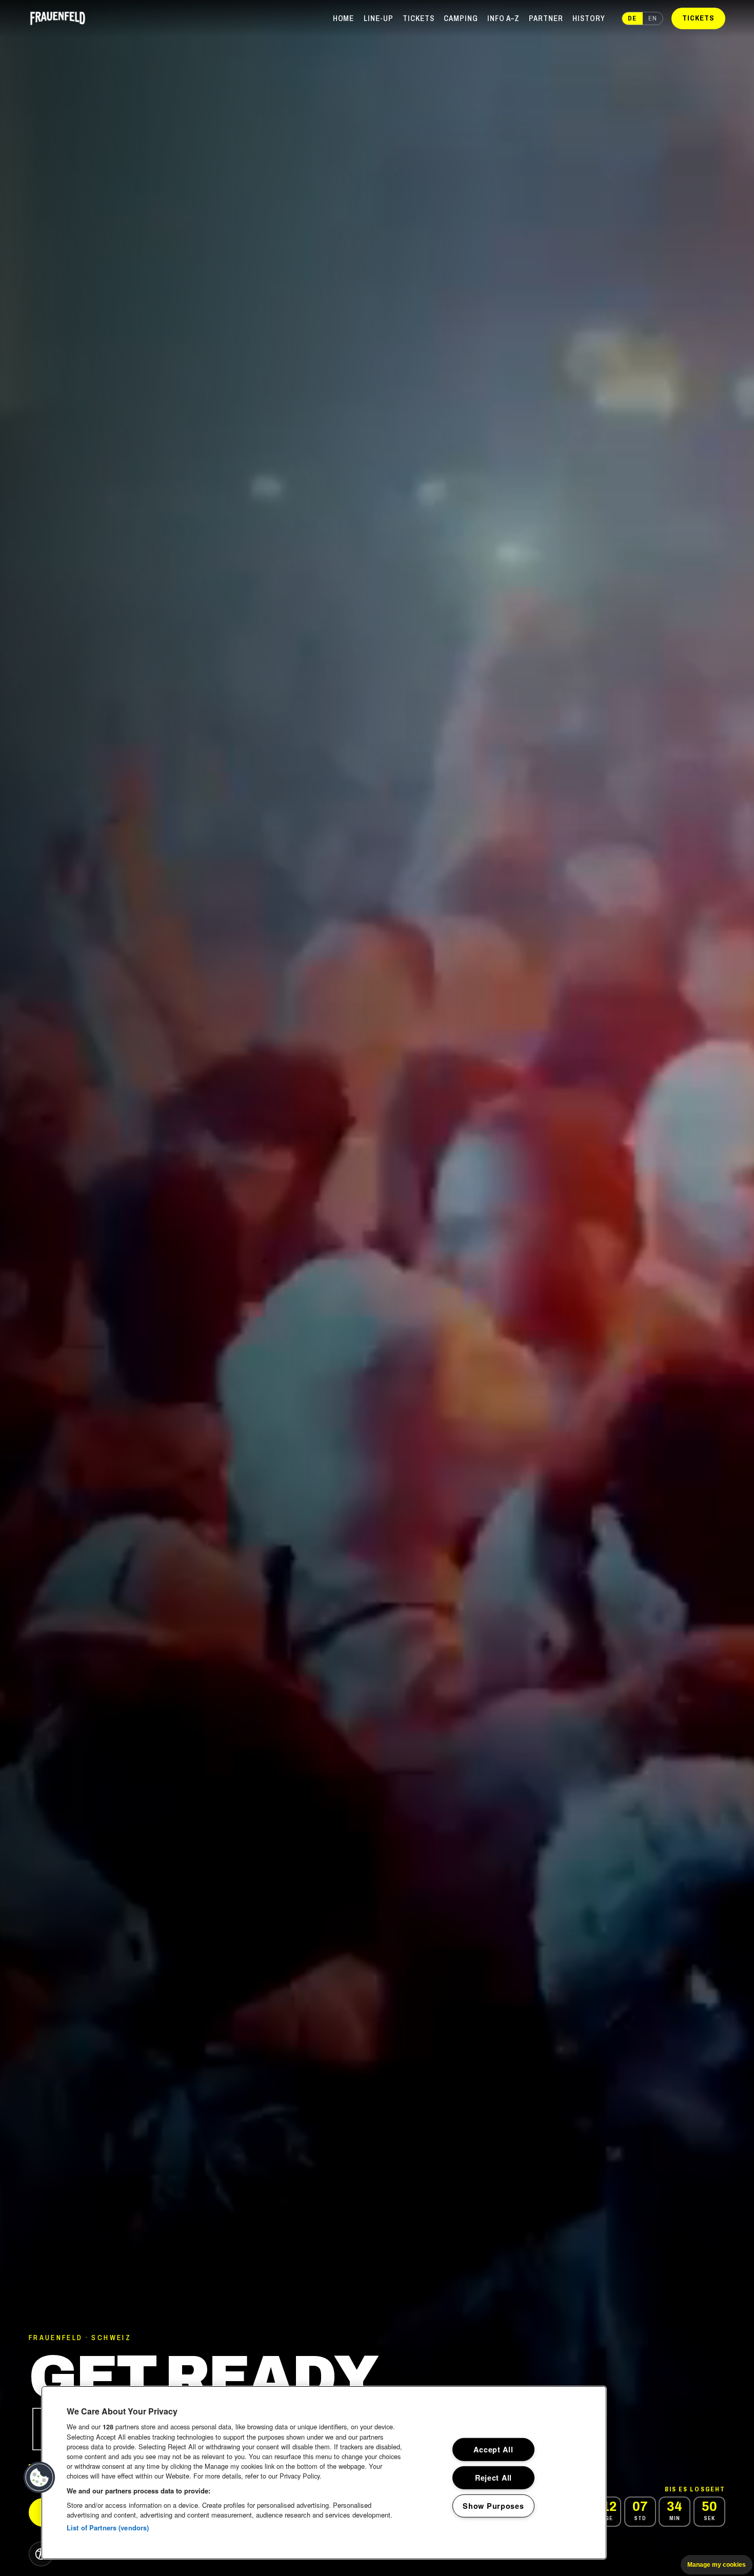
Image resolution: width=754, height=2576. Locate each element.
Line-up (379, 18)
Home (344, 18)
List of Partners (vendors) (108, 2528)
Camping (461, 18)
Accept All (493, 2449)
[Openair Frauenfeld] (58, 18)
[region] (324, 2473)
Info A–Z (503, 18)
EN (653, 18)
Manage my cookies (717, 2565)
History (589, 18)
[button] (39, 2478)
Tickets (419, 18)
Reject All (493, 2478)
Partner (546, 18)
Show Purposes (493, 2505)
